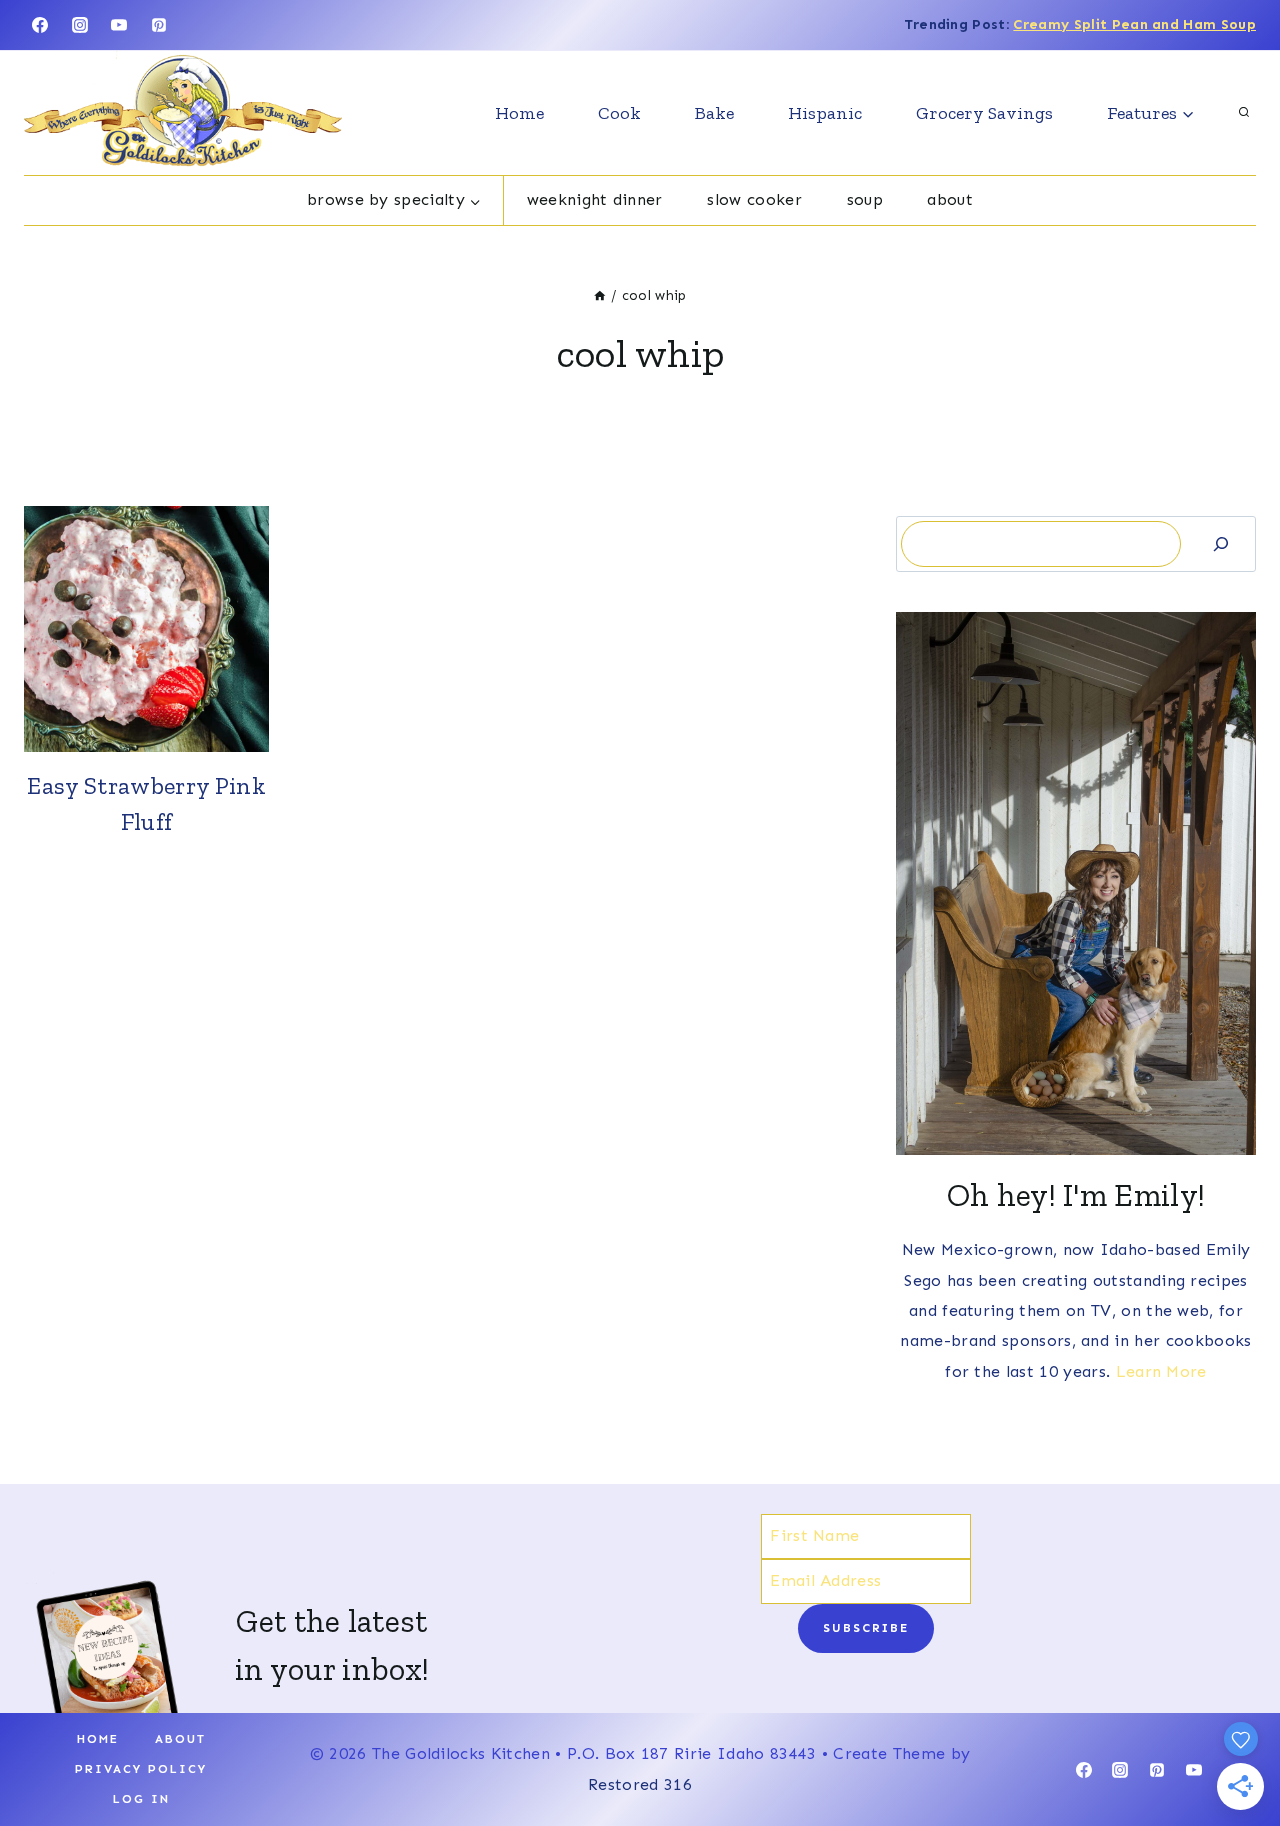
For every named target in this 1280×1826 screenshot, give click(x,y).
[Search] (1221, 543)
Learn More (1161, 1371)
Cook (619, 113)
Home (519, 113)
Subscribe (866, 1628)
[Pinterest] (159, 25)
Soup (865, 199)
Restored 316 (640, 1784)
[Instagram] (80, 25)
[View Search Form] (1244, 113)
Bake (714, 113)
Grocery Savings (984, 113)
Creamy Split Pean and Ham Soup (1134, 24)
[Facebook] (40, 25)
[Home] (600, 295)
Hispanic (825, 113)
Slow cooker (754, 199)
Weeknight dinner (595, 199)
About (950, 199)
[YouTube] (119, 25)
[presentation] (146, 628)
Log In (141, 1799)
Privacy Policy (141, 1769)
